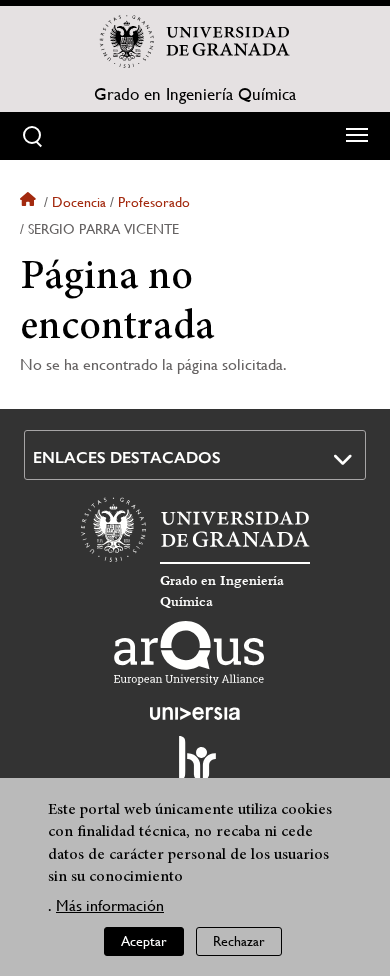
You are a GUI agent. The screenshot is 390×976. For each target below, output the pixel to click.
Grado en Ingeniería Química (195, 94)
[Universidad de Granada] (195, 41)
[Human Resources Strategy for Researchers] (195, 767)
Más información (110, 905)
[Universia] (195, 713)
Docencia (79, 202)
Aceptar (144, 941)
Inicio (30, 202)
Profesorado (154, 202)
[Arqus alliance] (189, 653)
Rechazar (239, 941)
